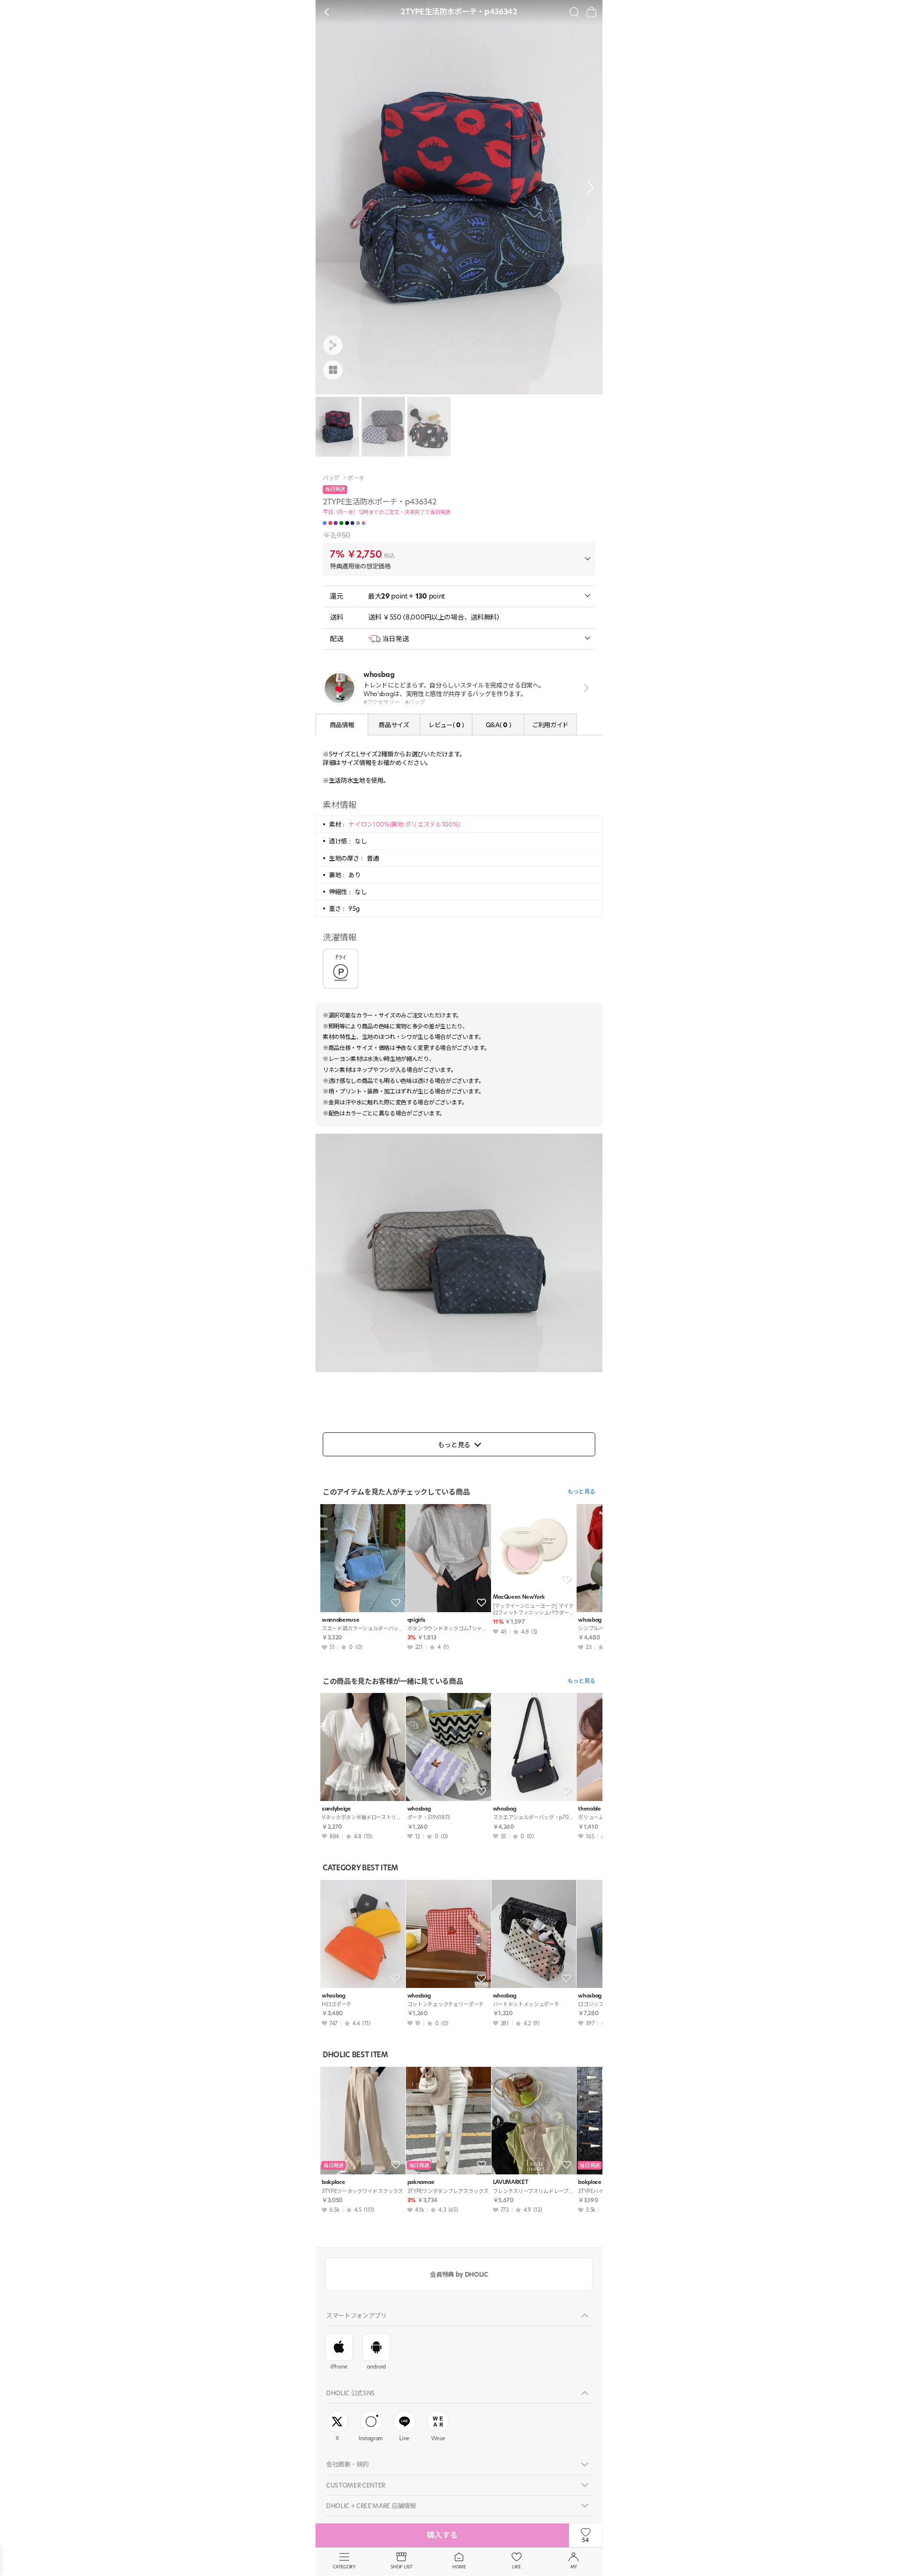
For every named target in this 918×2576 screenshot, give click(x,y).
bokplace (333, 2182)
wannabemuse (340, 1620)
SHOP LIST (401, 2567)
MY (574, 2567)
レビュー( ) (446, 725)
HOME (459, 2567)
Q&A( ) (498, 725)
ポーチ (356, 478)
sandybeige (336, 1809)
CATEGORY (344, 2567)
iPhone (339, 2367)
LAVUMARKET (511, 2182)
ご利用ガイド (550, 725)
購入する (442, 2535)
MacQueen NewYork (519, 1597)
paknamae (421, 2182)
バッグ (331, 478)
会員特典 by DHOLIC (459, 2274)
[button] (588, 187)
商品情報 (342, 725)
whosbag (419, 1809)
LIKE (516, 2567)
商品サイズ (394, 725)
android (376, 2367)
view (585, 688)
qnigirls (416, 1620)
